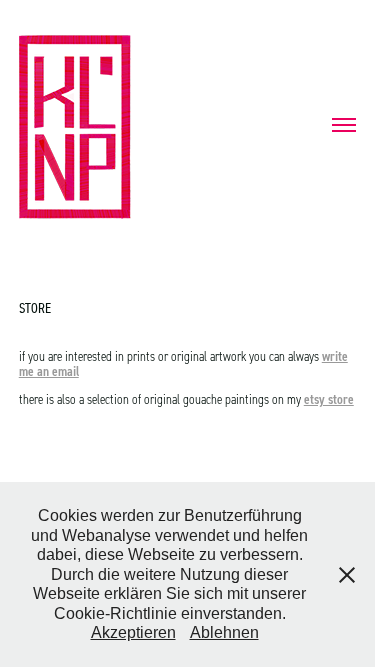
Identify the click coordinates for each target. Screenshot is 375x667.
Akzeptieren (133, 632)
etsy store (329, 399)
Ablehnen (224, 632)
